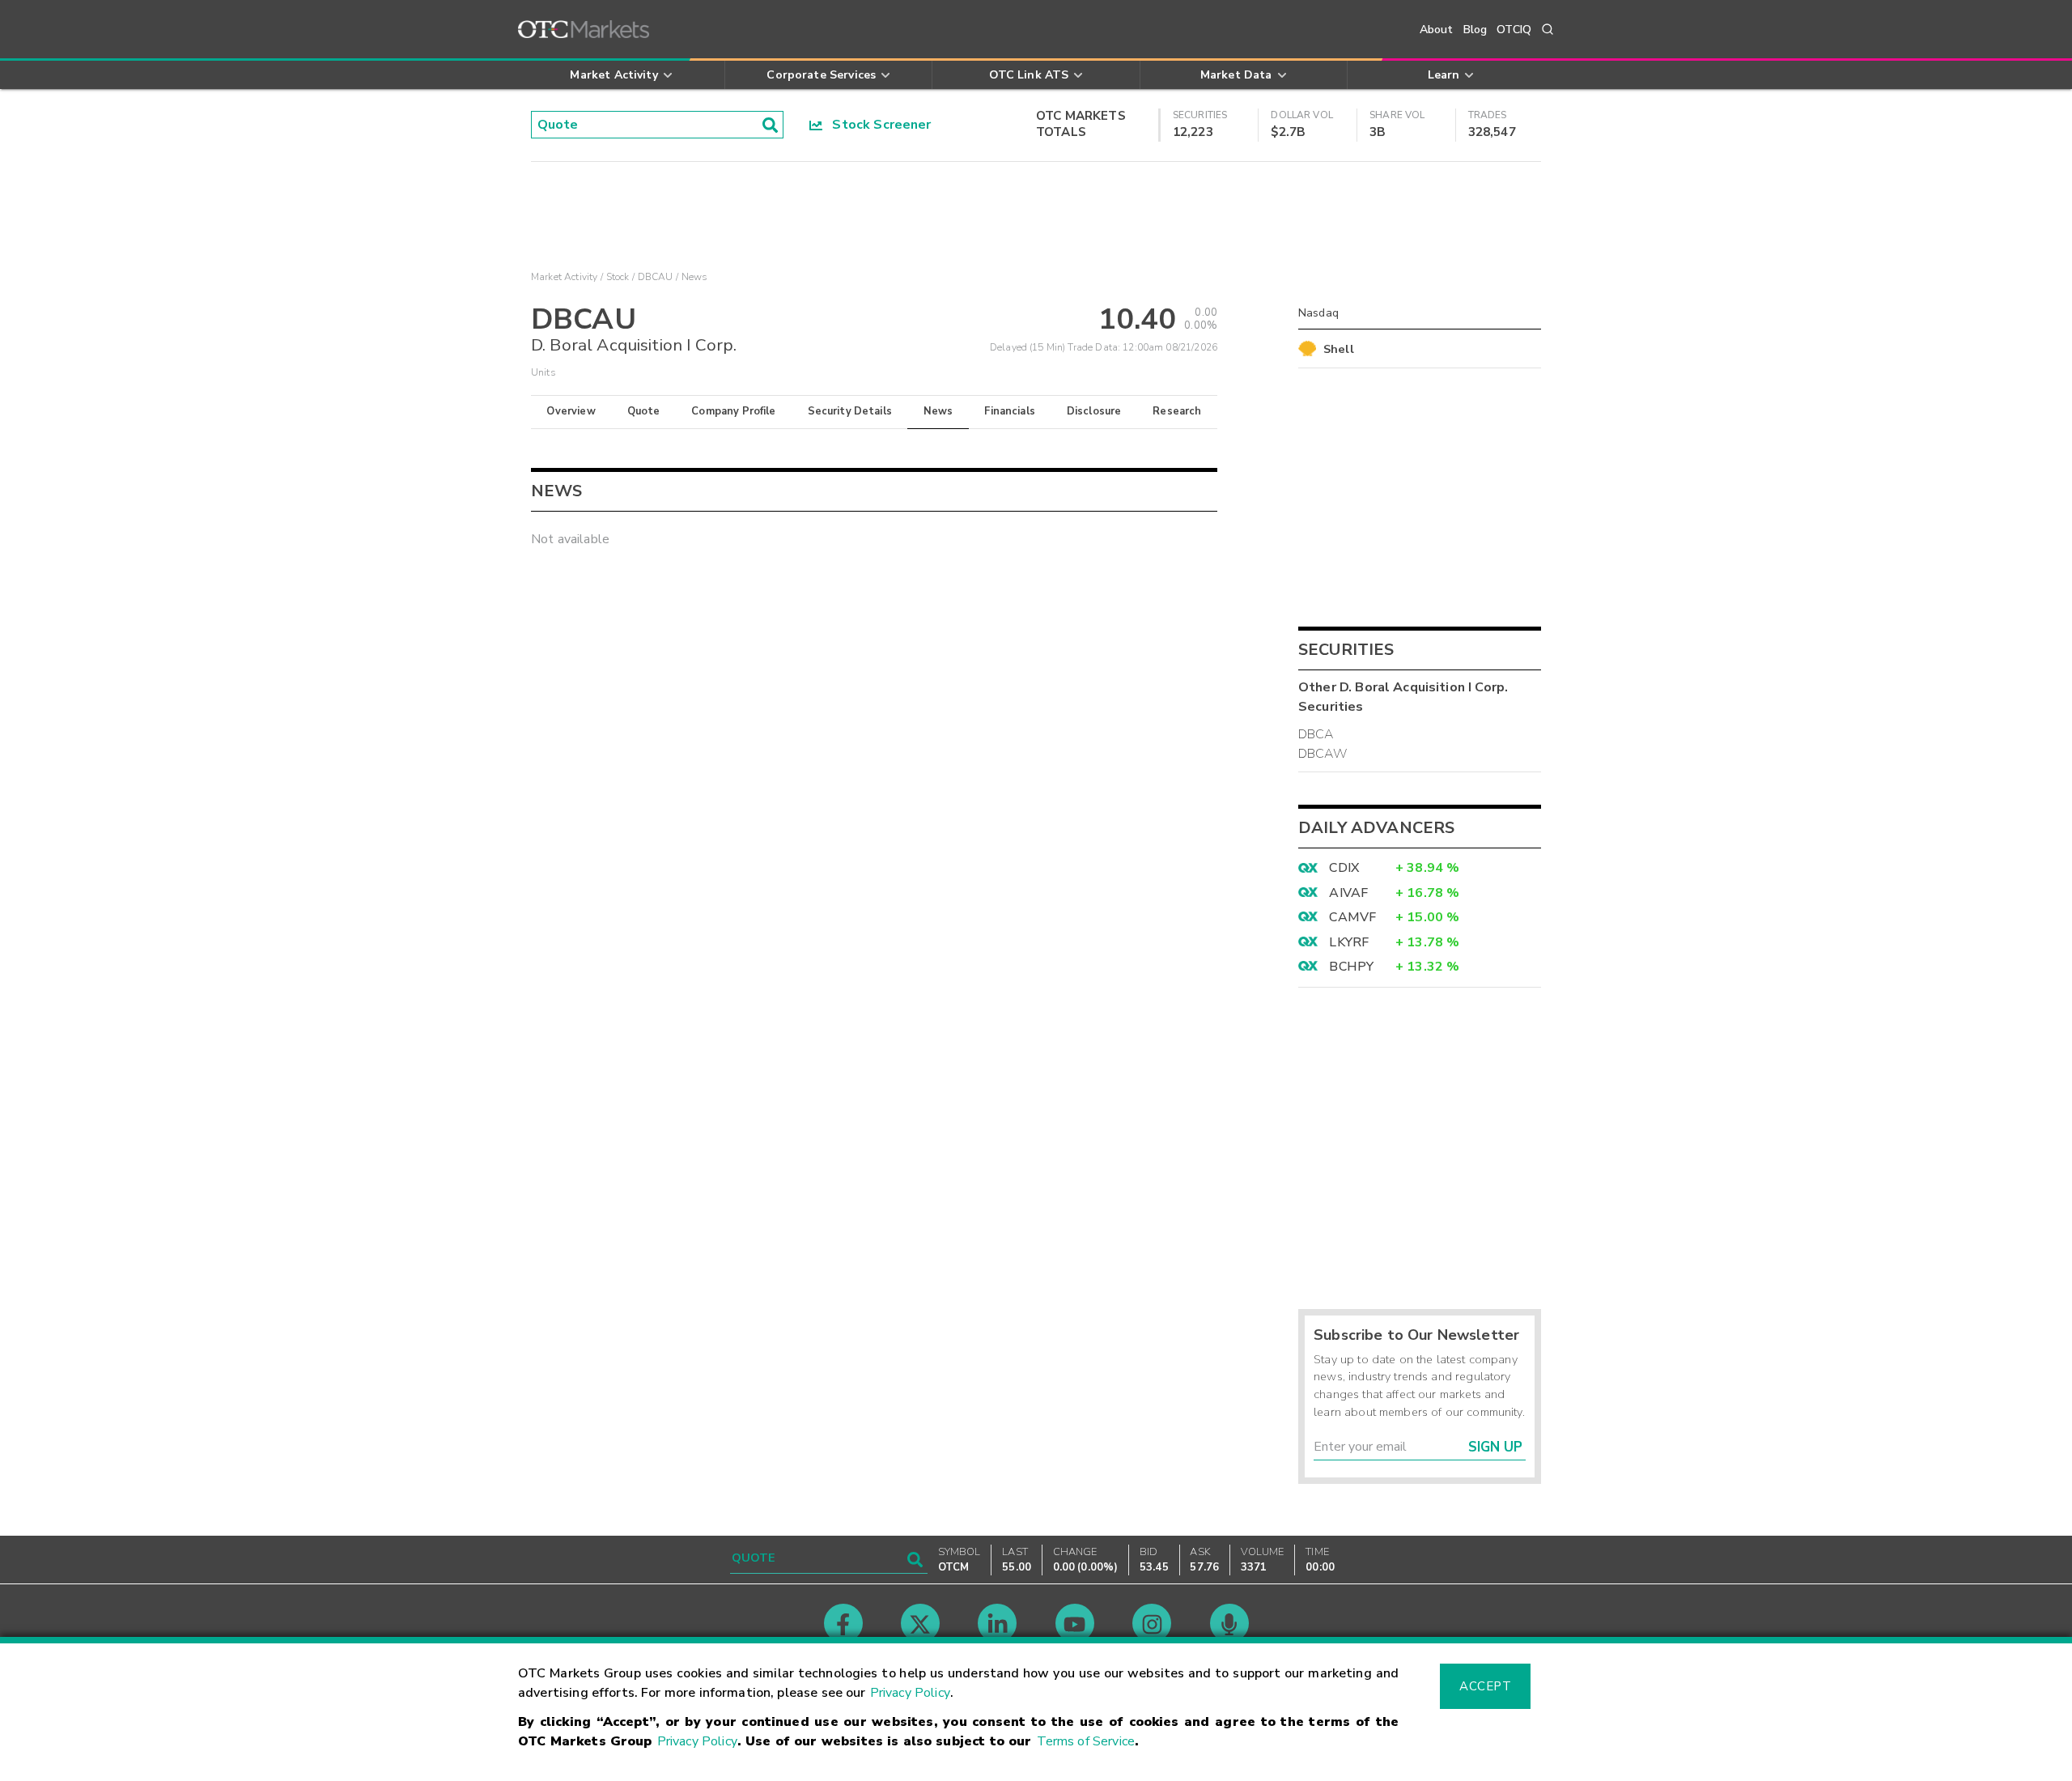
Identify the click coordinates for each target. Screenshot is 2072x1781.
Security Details (850, 411)
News (938, 411)
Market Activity (564, 277)
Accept (1485, 1686)
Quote (644, 411)
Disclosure (1094, 411)
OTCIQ (1514, 30)
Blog (1475, 30)
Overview (571, 411)
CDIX (1344, 868)
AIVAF (1348, 893)
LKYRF (1349, 942)
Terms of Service (1086, 1741)
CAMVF (1352, 917)
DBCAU (656, 277)
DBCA (1316, 734)
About (1437, 30)
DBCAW (1323, 754)
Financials (1010, 411)
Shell (1339, 349)
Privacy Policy (910, 1693)
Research (1177, 411)
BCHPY (1351, 967)
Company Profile (733, 411)
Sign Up (1495, 1447)
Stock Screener (877, 125)
